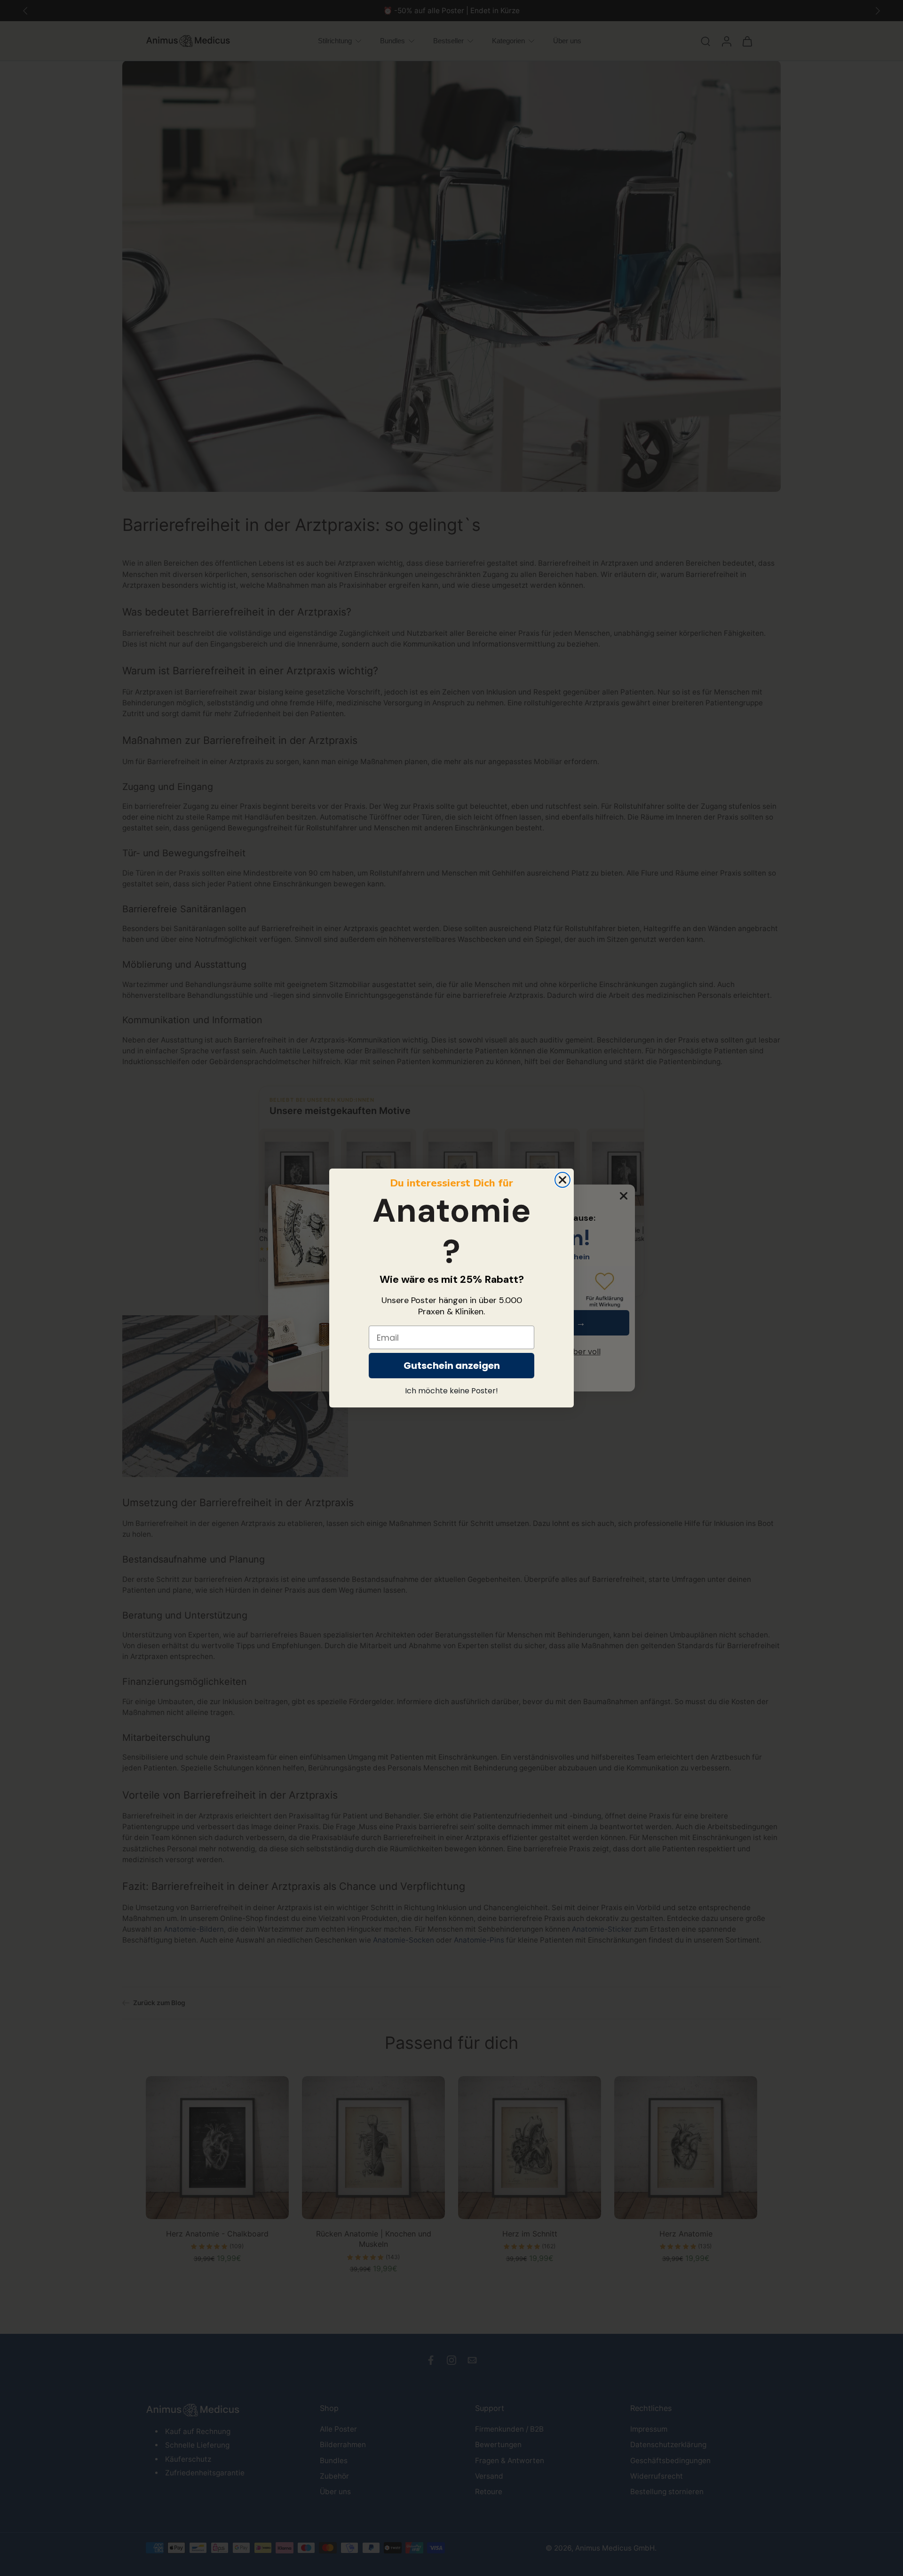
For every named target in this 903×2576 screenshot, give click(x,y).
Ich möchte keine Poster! (451, 1391)
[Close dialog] (562, 1180)
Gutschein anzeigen (452, 1366)
